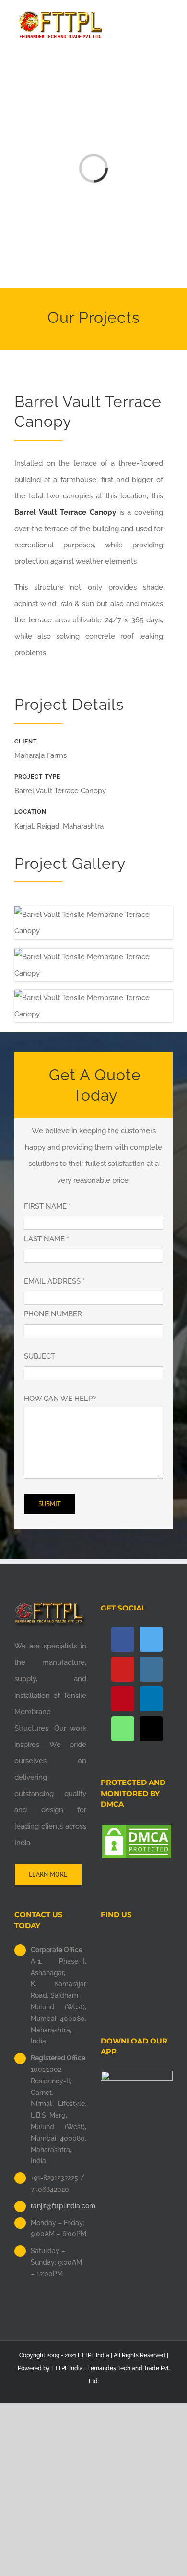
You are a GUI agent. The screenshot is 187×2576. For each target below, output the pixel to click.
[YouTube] (123, 1669)
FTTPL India (67, 2368)
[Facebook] (123, 1639)
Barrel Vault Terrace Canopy (65, 512)
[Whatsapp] (123, 1729)
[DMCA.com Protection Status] (137, 1832)
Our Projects (93, 317)
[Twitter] (151, 1639)
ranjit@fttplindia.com (58, 2206)
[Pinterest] (123, 1699)
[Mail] (151, 1729)
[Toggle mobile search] (152, 15)
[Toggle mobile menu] (169, 15)
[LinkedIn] (151, 1699)
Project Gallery (70, 863)
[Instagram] (151, 1669)
